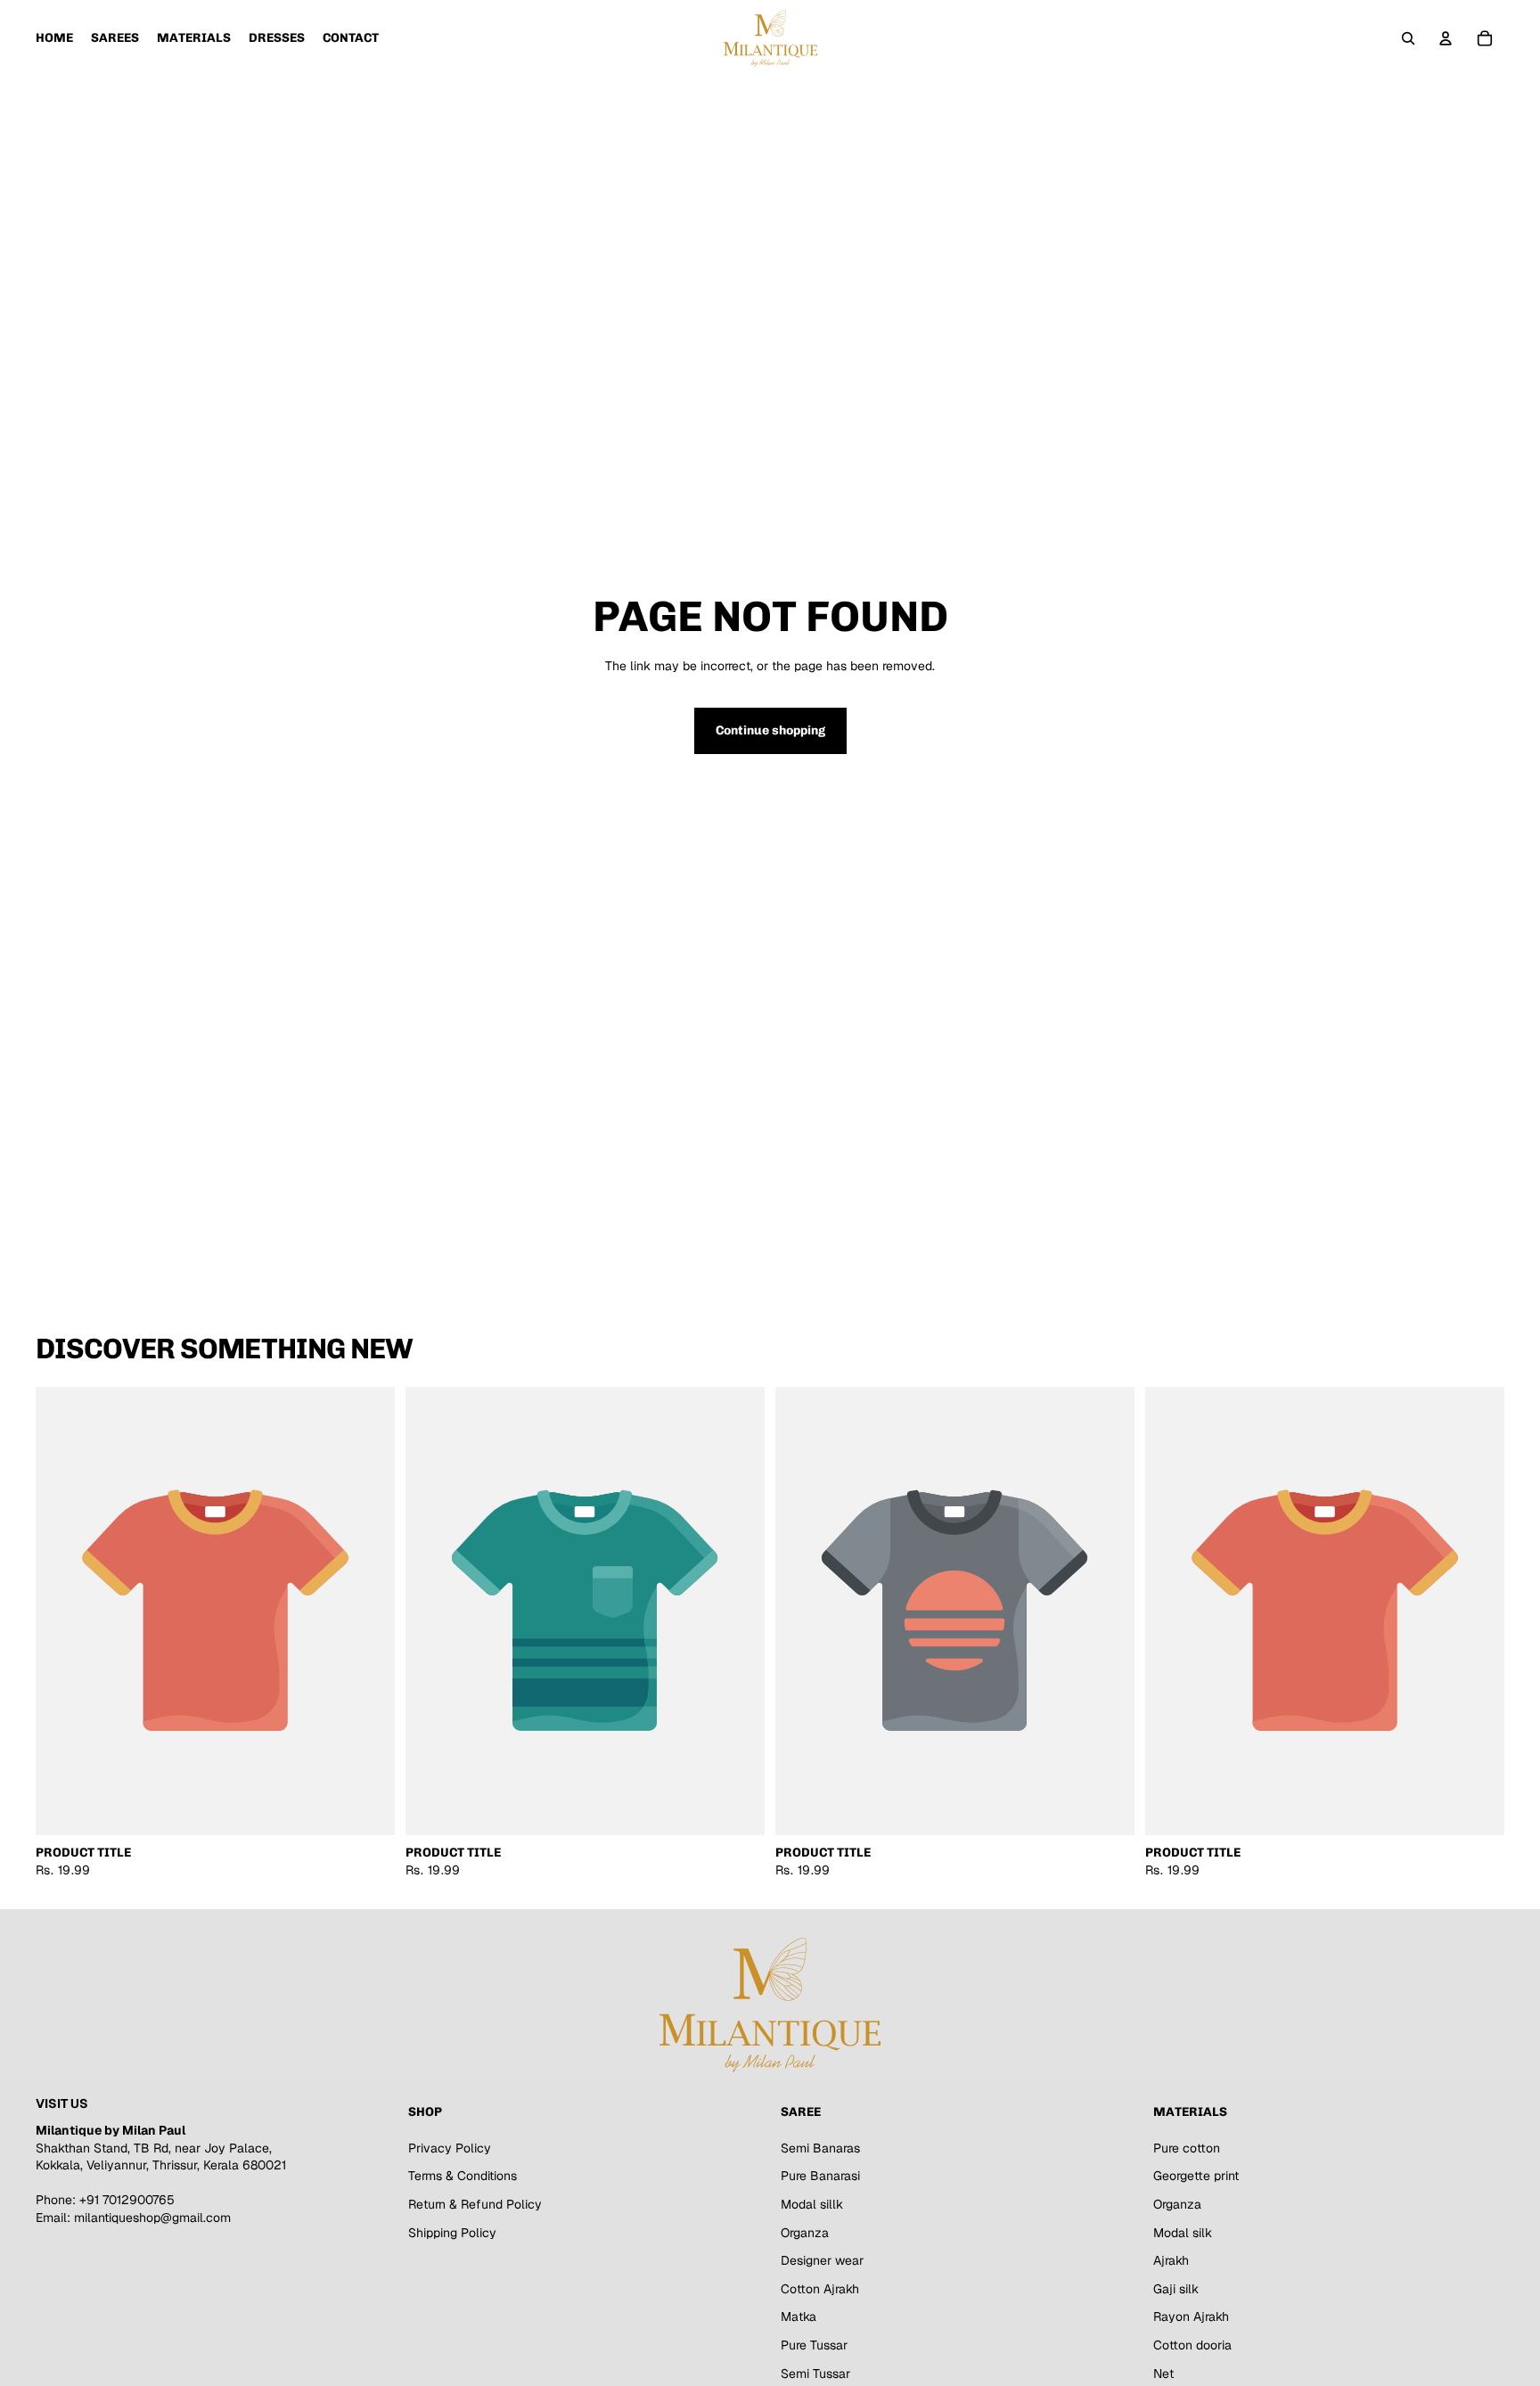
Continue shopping (770, 730)
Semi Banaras (820, 2148)
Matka (799, 2316)
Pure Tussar (814, 2345)
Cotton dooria (1192, 2345)
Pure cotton (1187, 2148)
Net (1163, 2373)
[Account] (1446, 38)
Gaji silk (1176, 2289)
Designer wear (822, 2260)
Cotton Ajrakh (820, 2289)
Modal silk (1183, 2232)
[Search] (1408, 38)
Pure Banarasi (820, 2176)
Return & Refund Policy (475, 2204)
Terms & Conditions (463, 2176)
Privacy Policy (450, 2148)
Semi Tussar (815, 2373)
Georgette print (1196, 2176)
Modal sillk (812, 2204)
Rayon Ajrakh (1191, 2316)
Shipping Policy (452, 2232)
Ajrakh (1171, 2260)
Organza (805, 2232)
